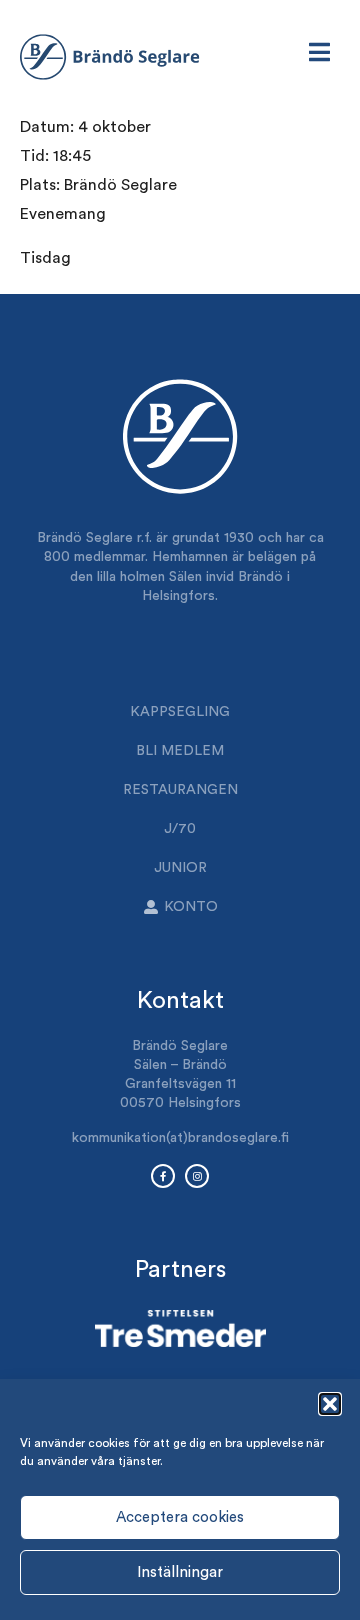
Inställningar (180, 1572)
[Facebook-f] (163, 1176)
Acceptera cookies (180, 1517)
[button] (330, 1404)
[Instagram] (197, 1176)
